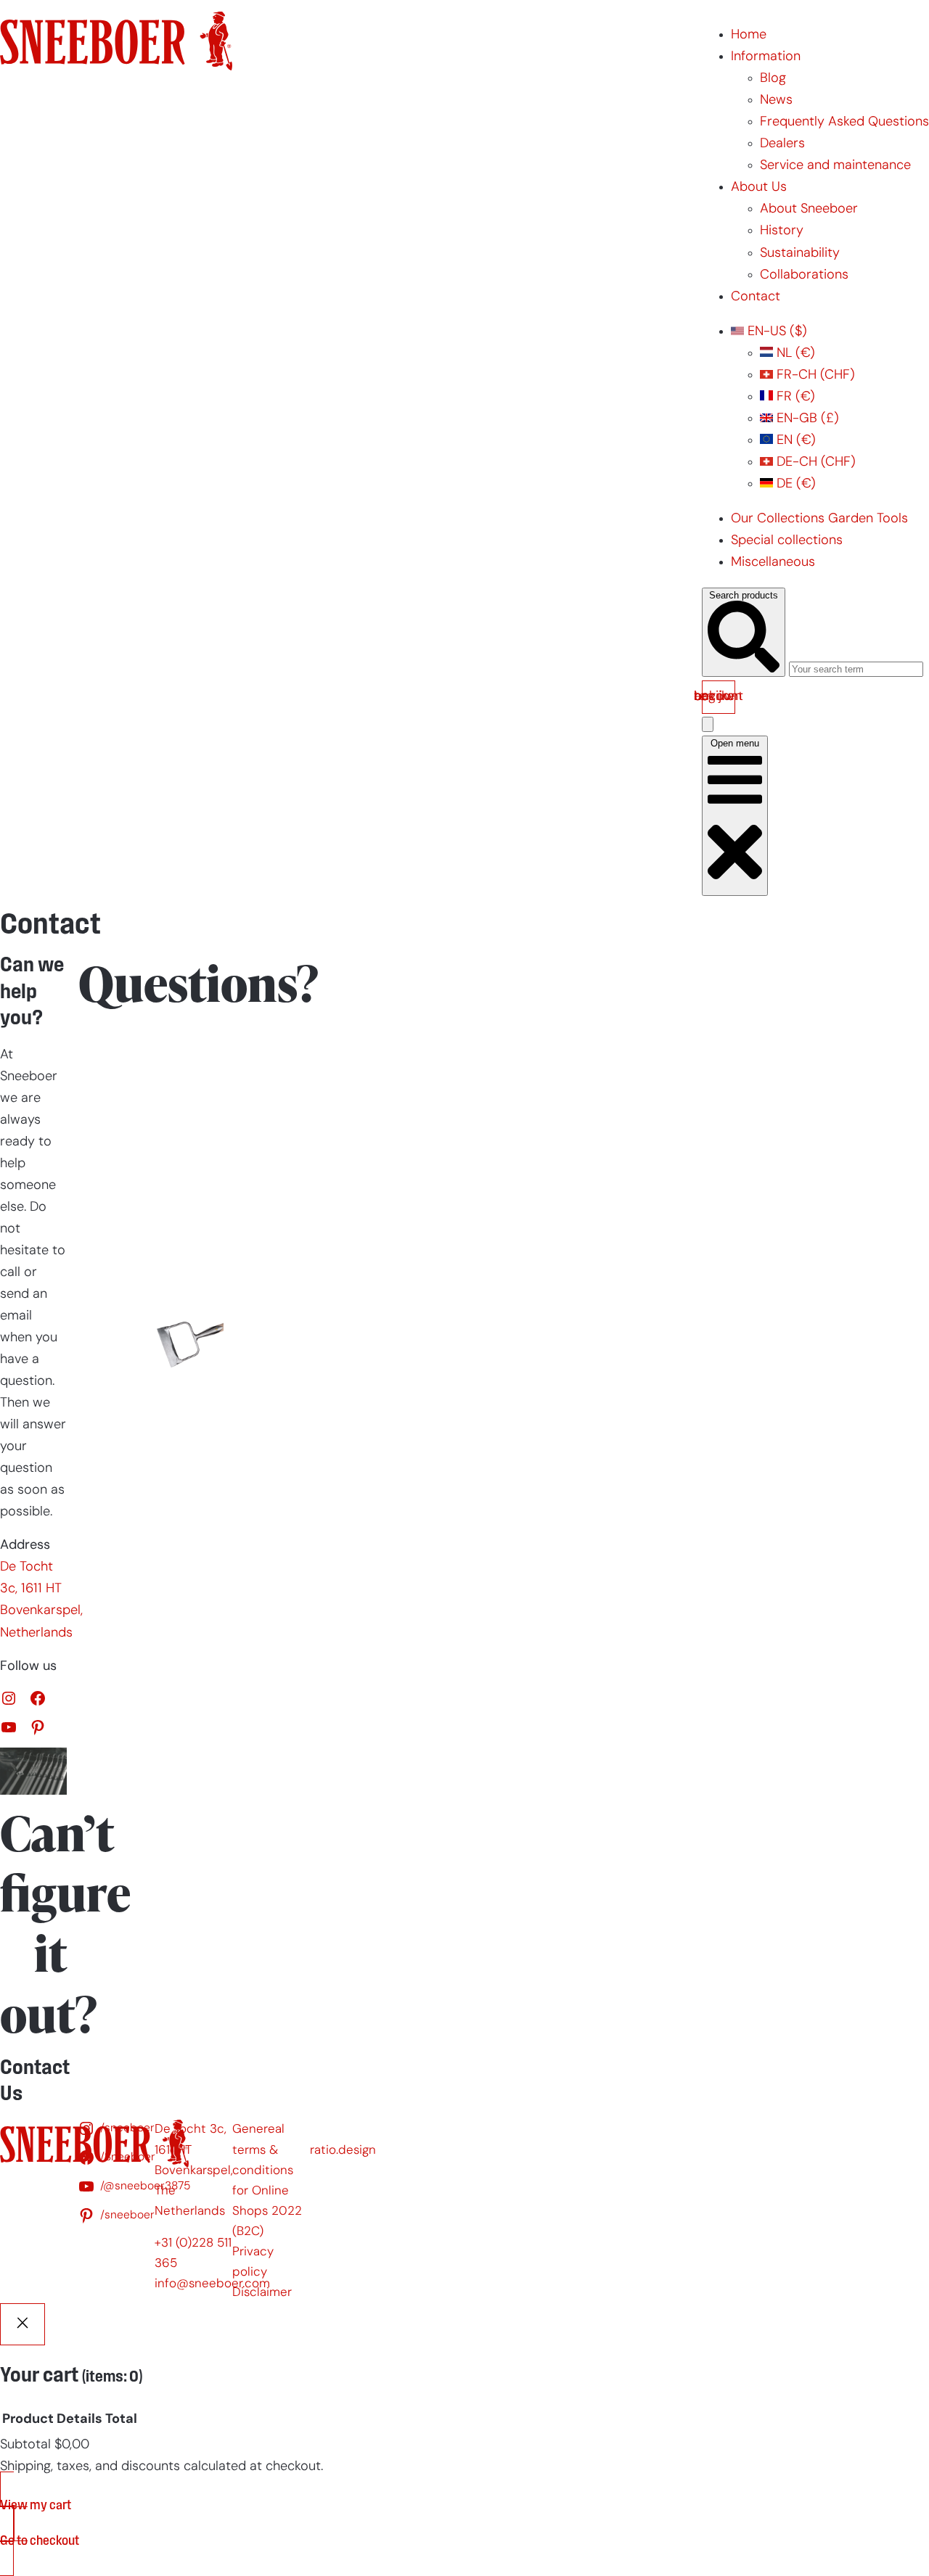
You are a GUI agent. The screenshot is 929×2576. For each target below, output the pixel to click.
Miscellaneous (773, 563)
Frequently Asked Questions (844, 122)
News (776, 100)
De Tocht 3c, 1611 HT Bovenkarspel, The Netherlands (194, 2170)
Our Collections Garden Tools (819, 519)
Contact (756, 297)
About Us (759, 188)
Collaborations (804, 275)
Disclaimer (262, 2293)
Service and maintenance (835, 166)
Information (766, 57)
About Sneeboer (809, 209)
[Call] (123, 1048)
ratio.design (343, 2151)
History (782, 231)
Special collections (787, 541)
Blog (773, 79)
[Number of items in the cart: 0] (708, 724)
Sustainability (800, 254)
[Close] (22, 2324)
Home (749, 35)
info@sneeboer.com (212, 2284)
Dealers (782, 144)
